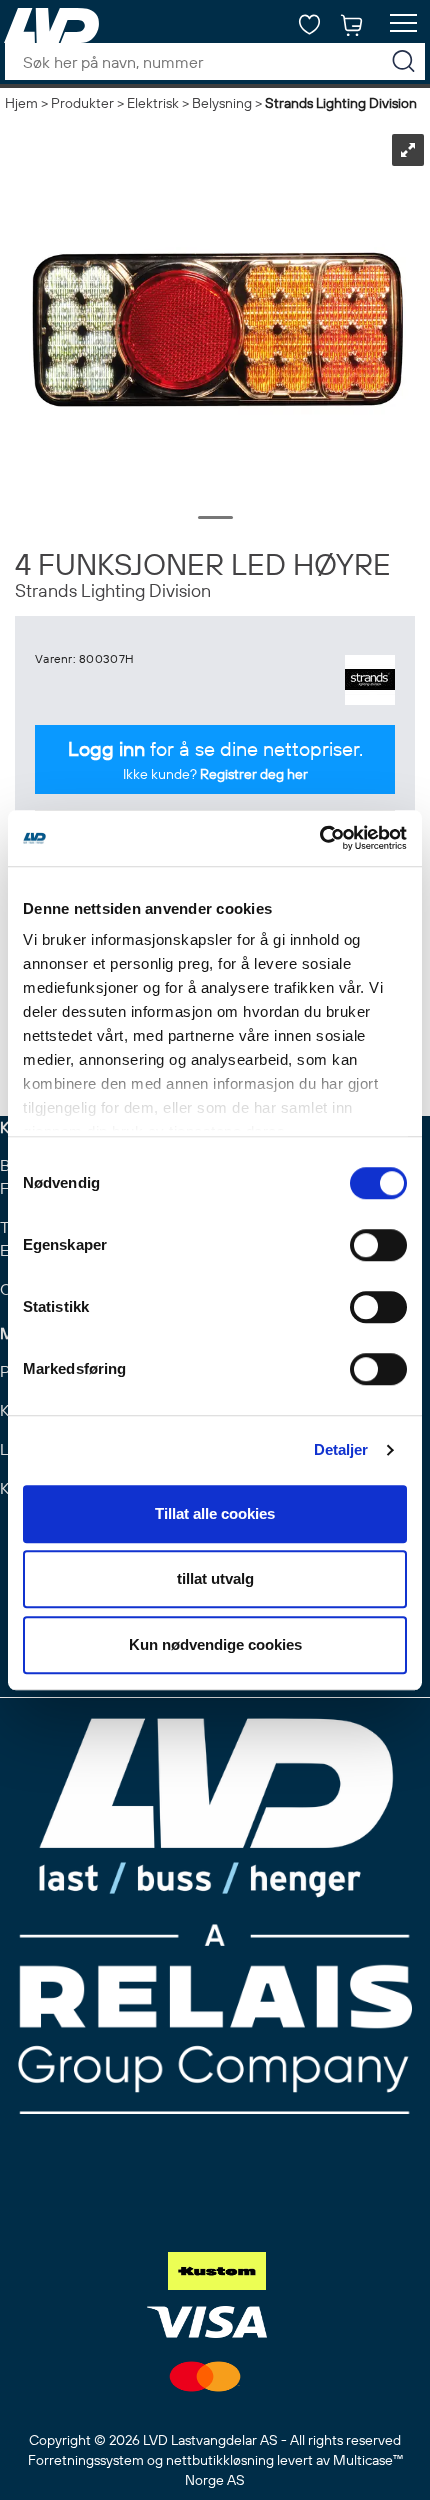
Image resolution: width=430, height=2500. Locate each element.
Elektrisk (153, 103)
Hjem (21, 103)
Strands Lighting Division (341, 103)
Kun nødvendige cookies (215, 1644)
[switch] (378, 1245)
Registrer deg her (254, 774)
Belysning (222, 103)
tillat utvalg (215, 1578)
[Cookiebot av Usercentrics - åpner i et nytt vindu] (319, 838)
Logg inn (106, 748)
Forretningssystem (86, 2460)
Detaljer (341, 1449)
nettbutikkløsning (220, 2460)
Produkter (82, 103)
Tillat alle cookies (215, 1513)
